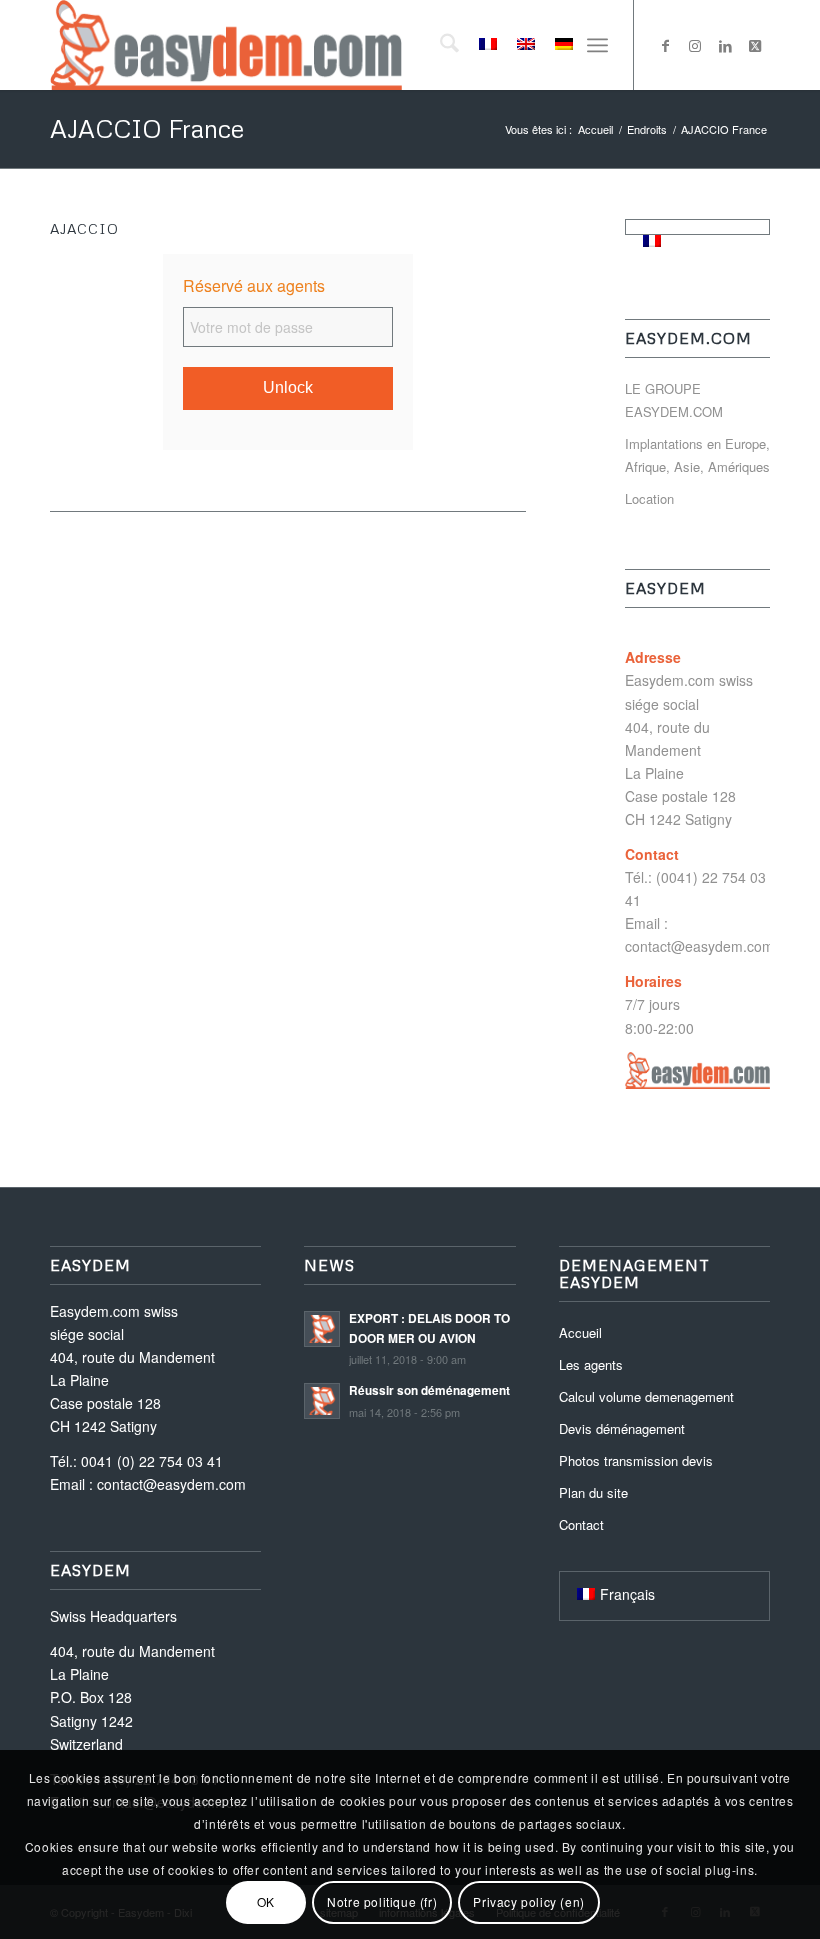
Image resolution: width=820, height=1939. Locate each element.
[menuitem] (439, 45)
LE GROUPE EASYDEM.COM (674, 400)
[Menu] (597, 45)
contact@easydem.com (699, 946)
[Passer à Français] (652, 240)
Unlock (288, 387)
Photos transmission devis (636, 1460)
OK (266, 1901)
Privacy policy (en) (528, 1901)
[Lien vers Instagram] (695, 45)
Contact (581, 1524)
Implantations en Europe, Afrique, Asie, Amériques (697, 455)
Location (649, 498)
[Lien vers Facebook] (665, 45)
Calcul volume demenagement (646, 1396)
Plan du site (593, 1492)
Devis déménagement (622, 1428)
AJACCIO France (147, 128)
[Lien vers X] (755, 45)
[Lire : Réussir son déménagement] (322, 1401)
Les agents (591, 1364)
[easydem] (226, 45)
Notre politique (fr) (382, 1901)
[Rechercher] (439, 45)
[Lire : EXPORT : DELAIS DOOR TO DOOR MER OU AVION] (322, 1329)
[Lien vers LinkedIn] (725, 45)
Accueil (580, 1332)
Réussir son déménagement (429, 1390)
